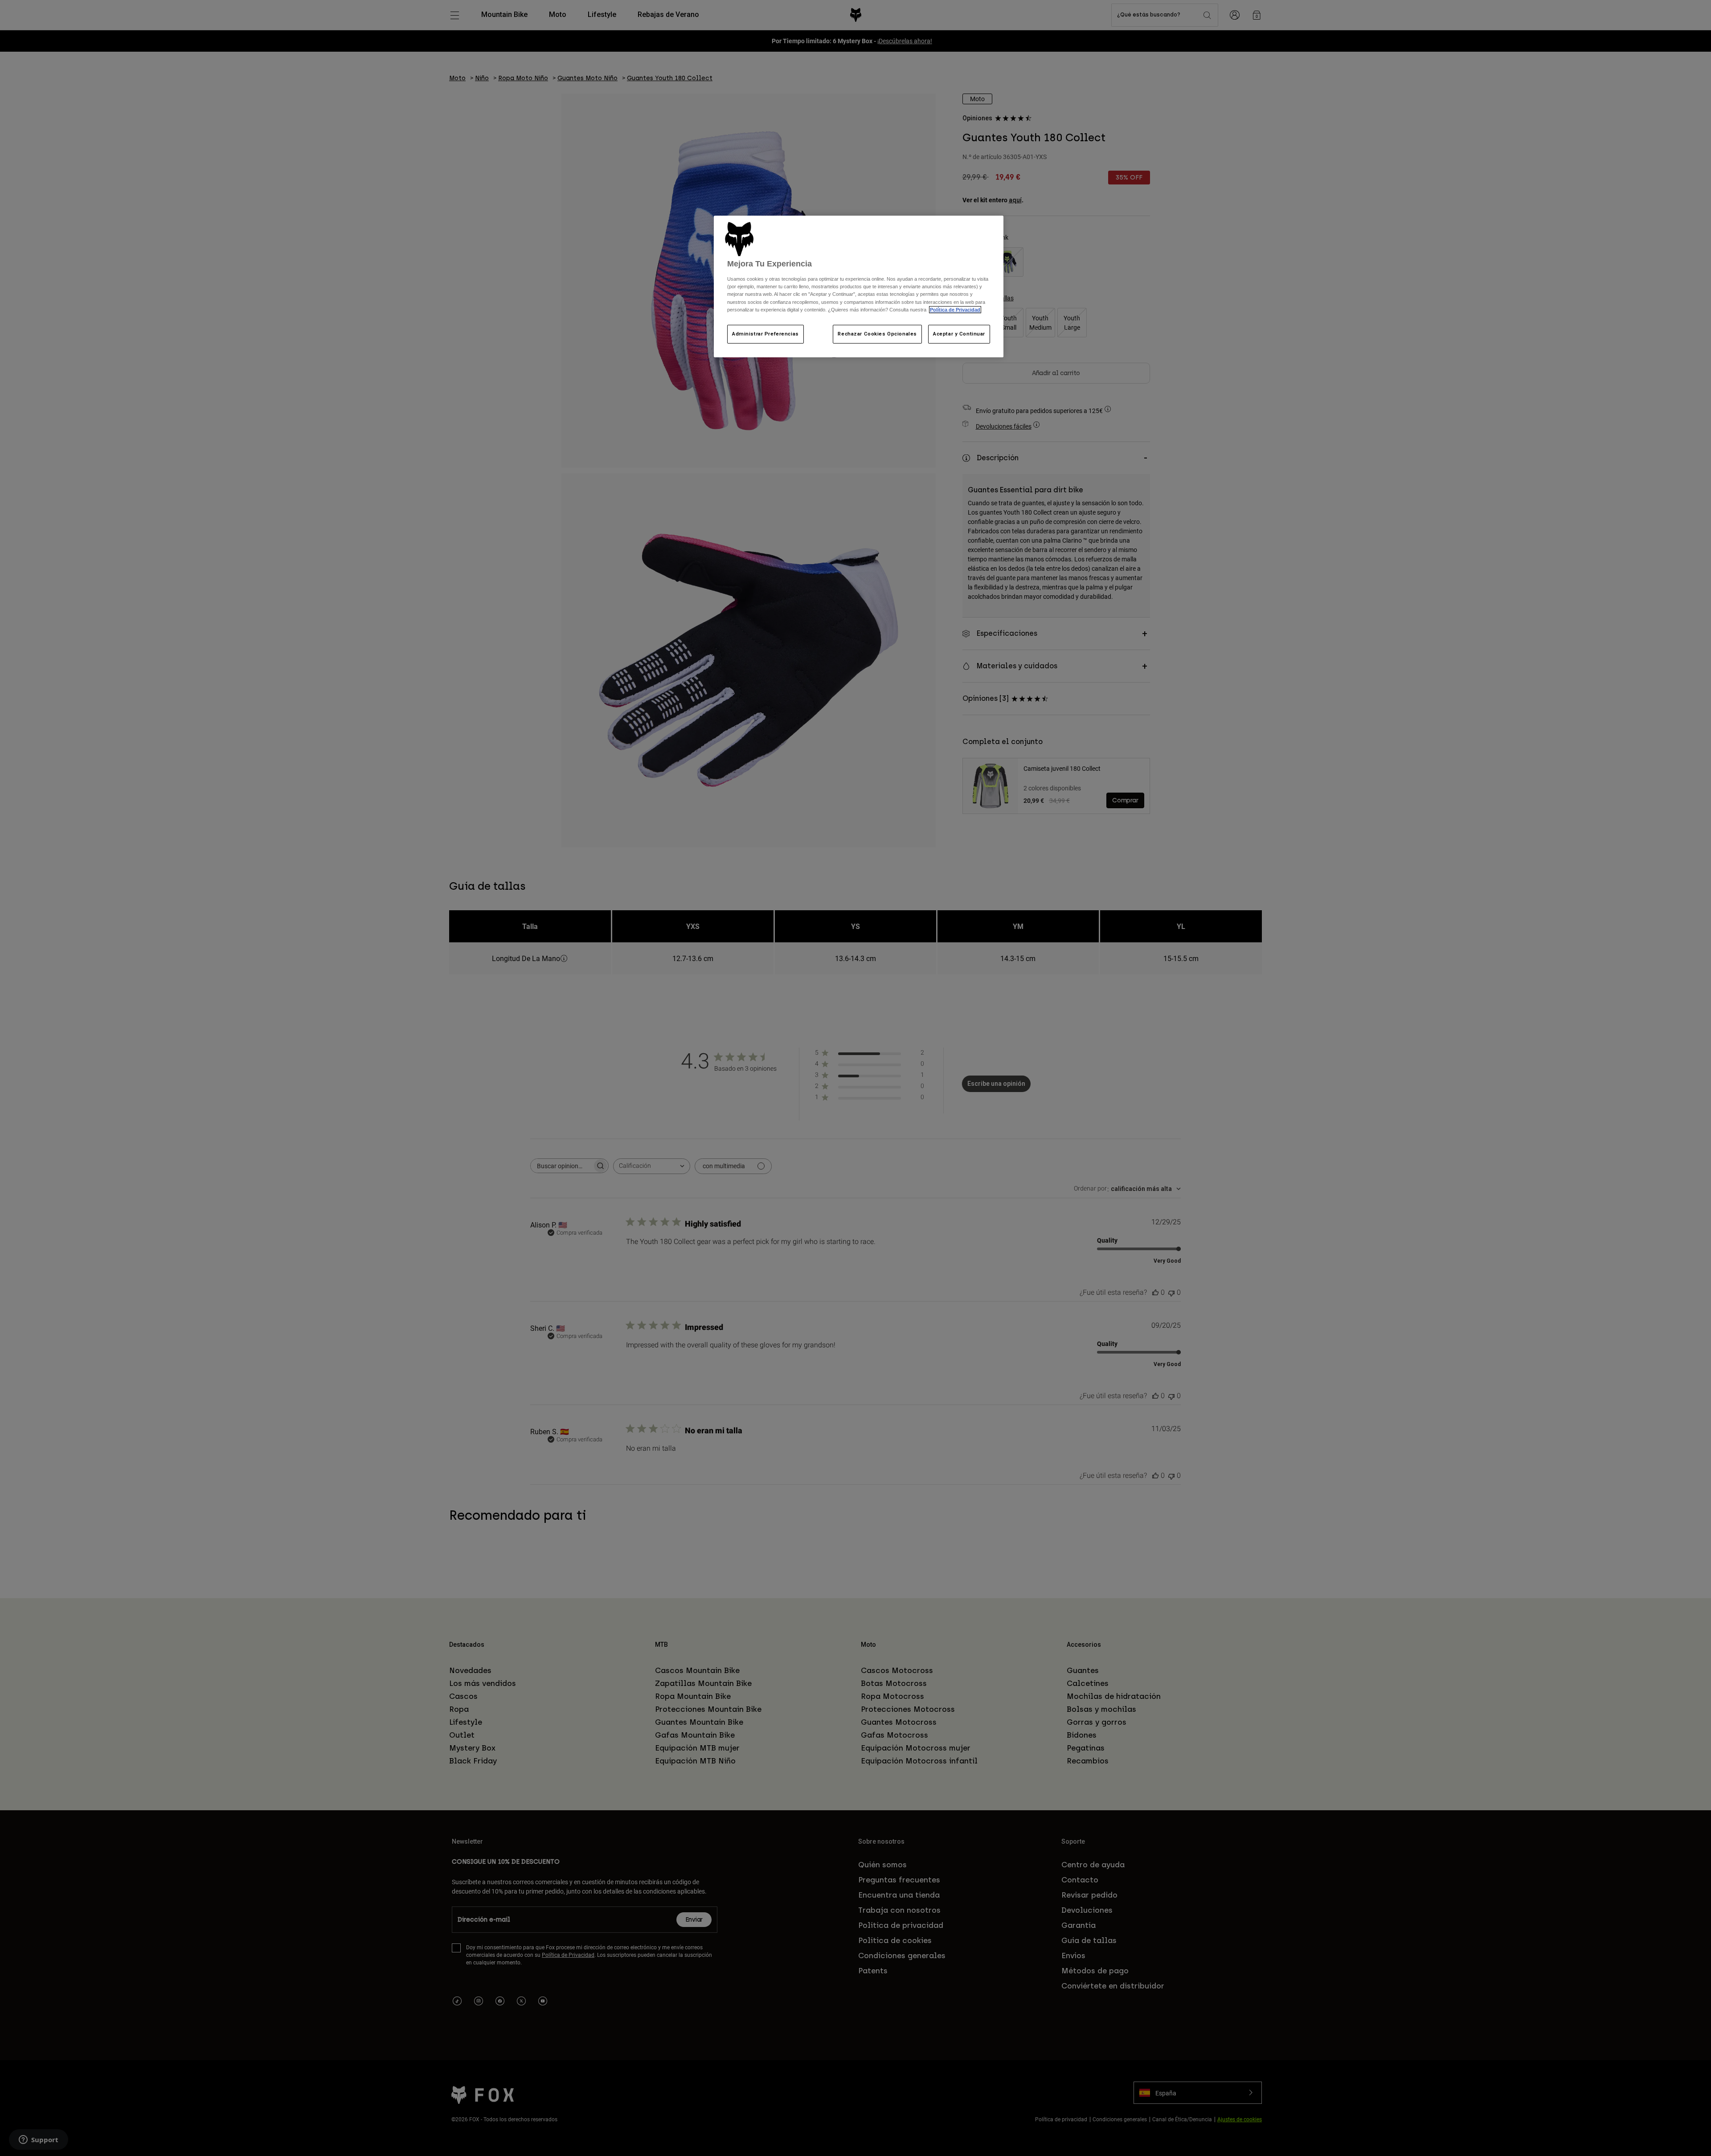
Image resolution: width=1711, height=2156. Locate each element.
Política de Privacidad (955, 310)
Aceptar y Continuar (959, 334)
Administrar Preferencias (765, 334)
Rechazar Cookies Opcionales (877, 334)
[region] (859, 286)
